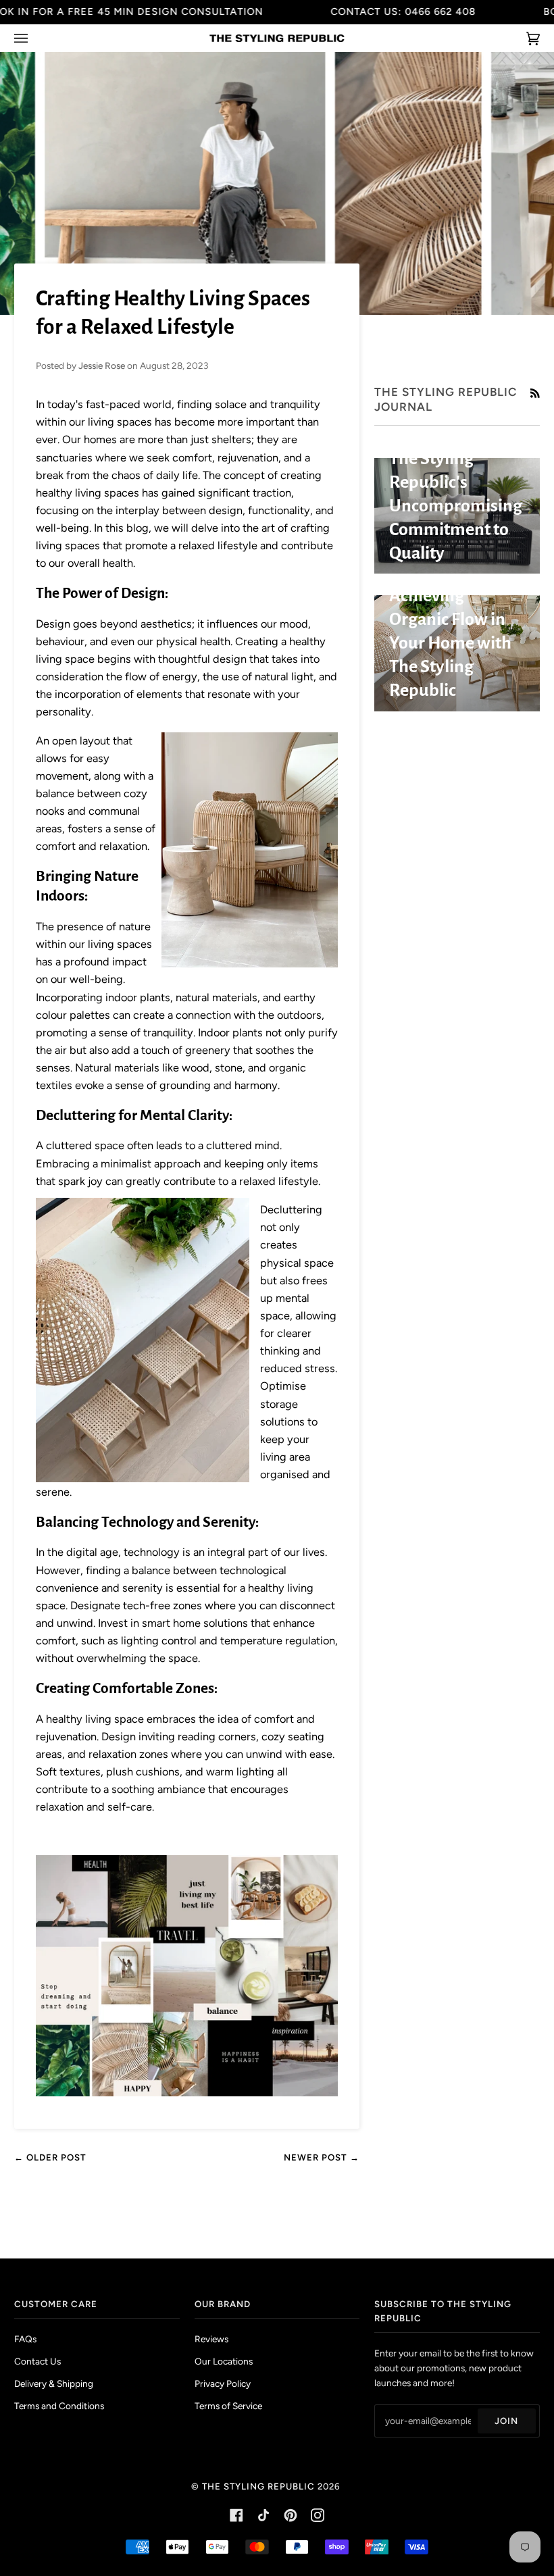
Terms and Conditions (59, 2406)
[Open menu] (34, 38)
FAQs (25, 2339)
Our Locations (224, 2361)
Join (506, 2421)
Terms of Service (228, 2406)
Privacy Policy (223, 2383)
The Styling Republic (258, 2486)
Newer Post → (322, 2157)
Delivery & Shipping (54, 2383)
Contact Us (37, 2361)
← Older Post (50, 2157)
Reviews (211, 2339)
